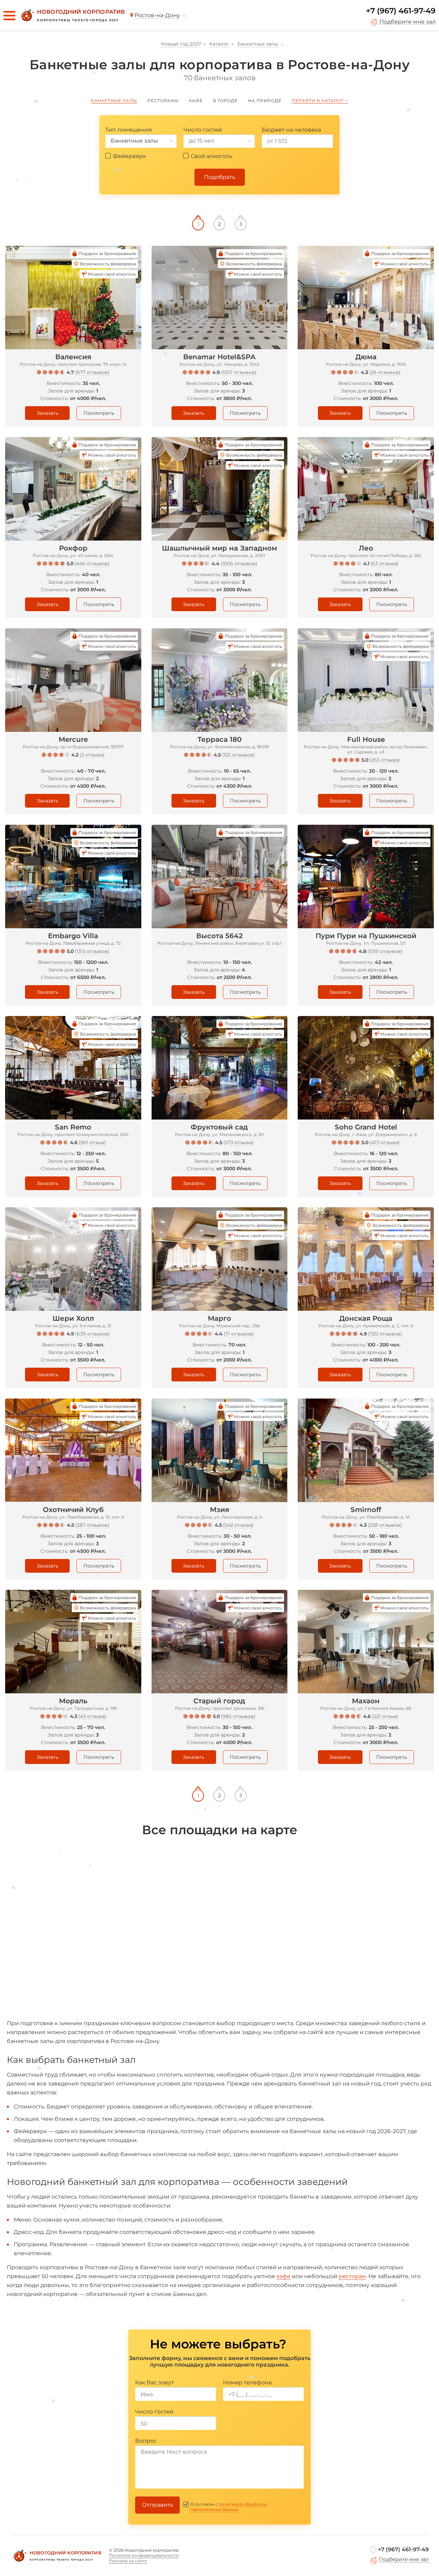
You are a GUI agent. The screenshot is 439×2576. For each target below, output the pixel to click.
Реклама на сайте (128, 2561)
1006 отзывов (239, 564)
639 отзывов (92, 1334)
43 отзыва (92, 1716)
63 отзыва (384, 564)
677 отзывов (92, 372)
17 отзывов (239, 1334)
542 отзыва (238, 1525)
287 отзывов (92, 1525)
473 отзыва (385, 1142)
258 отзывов (385, 1525)
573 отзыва (239, 1142)
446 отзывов (92, 564)
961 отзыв (92, 1142)
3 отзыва (92, 755)
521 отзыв (385, 1716)
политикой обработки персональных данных (229, 2507)
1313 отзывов (92, 951)
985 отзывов (238, 1716)
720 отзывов (385, 1334)
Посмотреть (99, 413)
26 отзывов (385, 372)
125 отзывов (238, 755)
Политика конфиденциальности (144, 2555)
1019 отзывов (385, 951)
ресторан (352, 2276)
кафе (283, 2276)
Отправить (158, 2505)
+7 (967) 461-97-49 (401, 11)
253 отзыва (385, 760)
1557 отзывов (239, 372)
